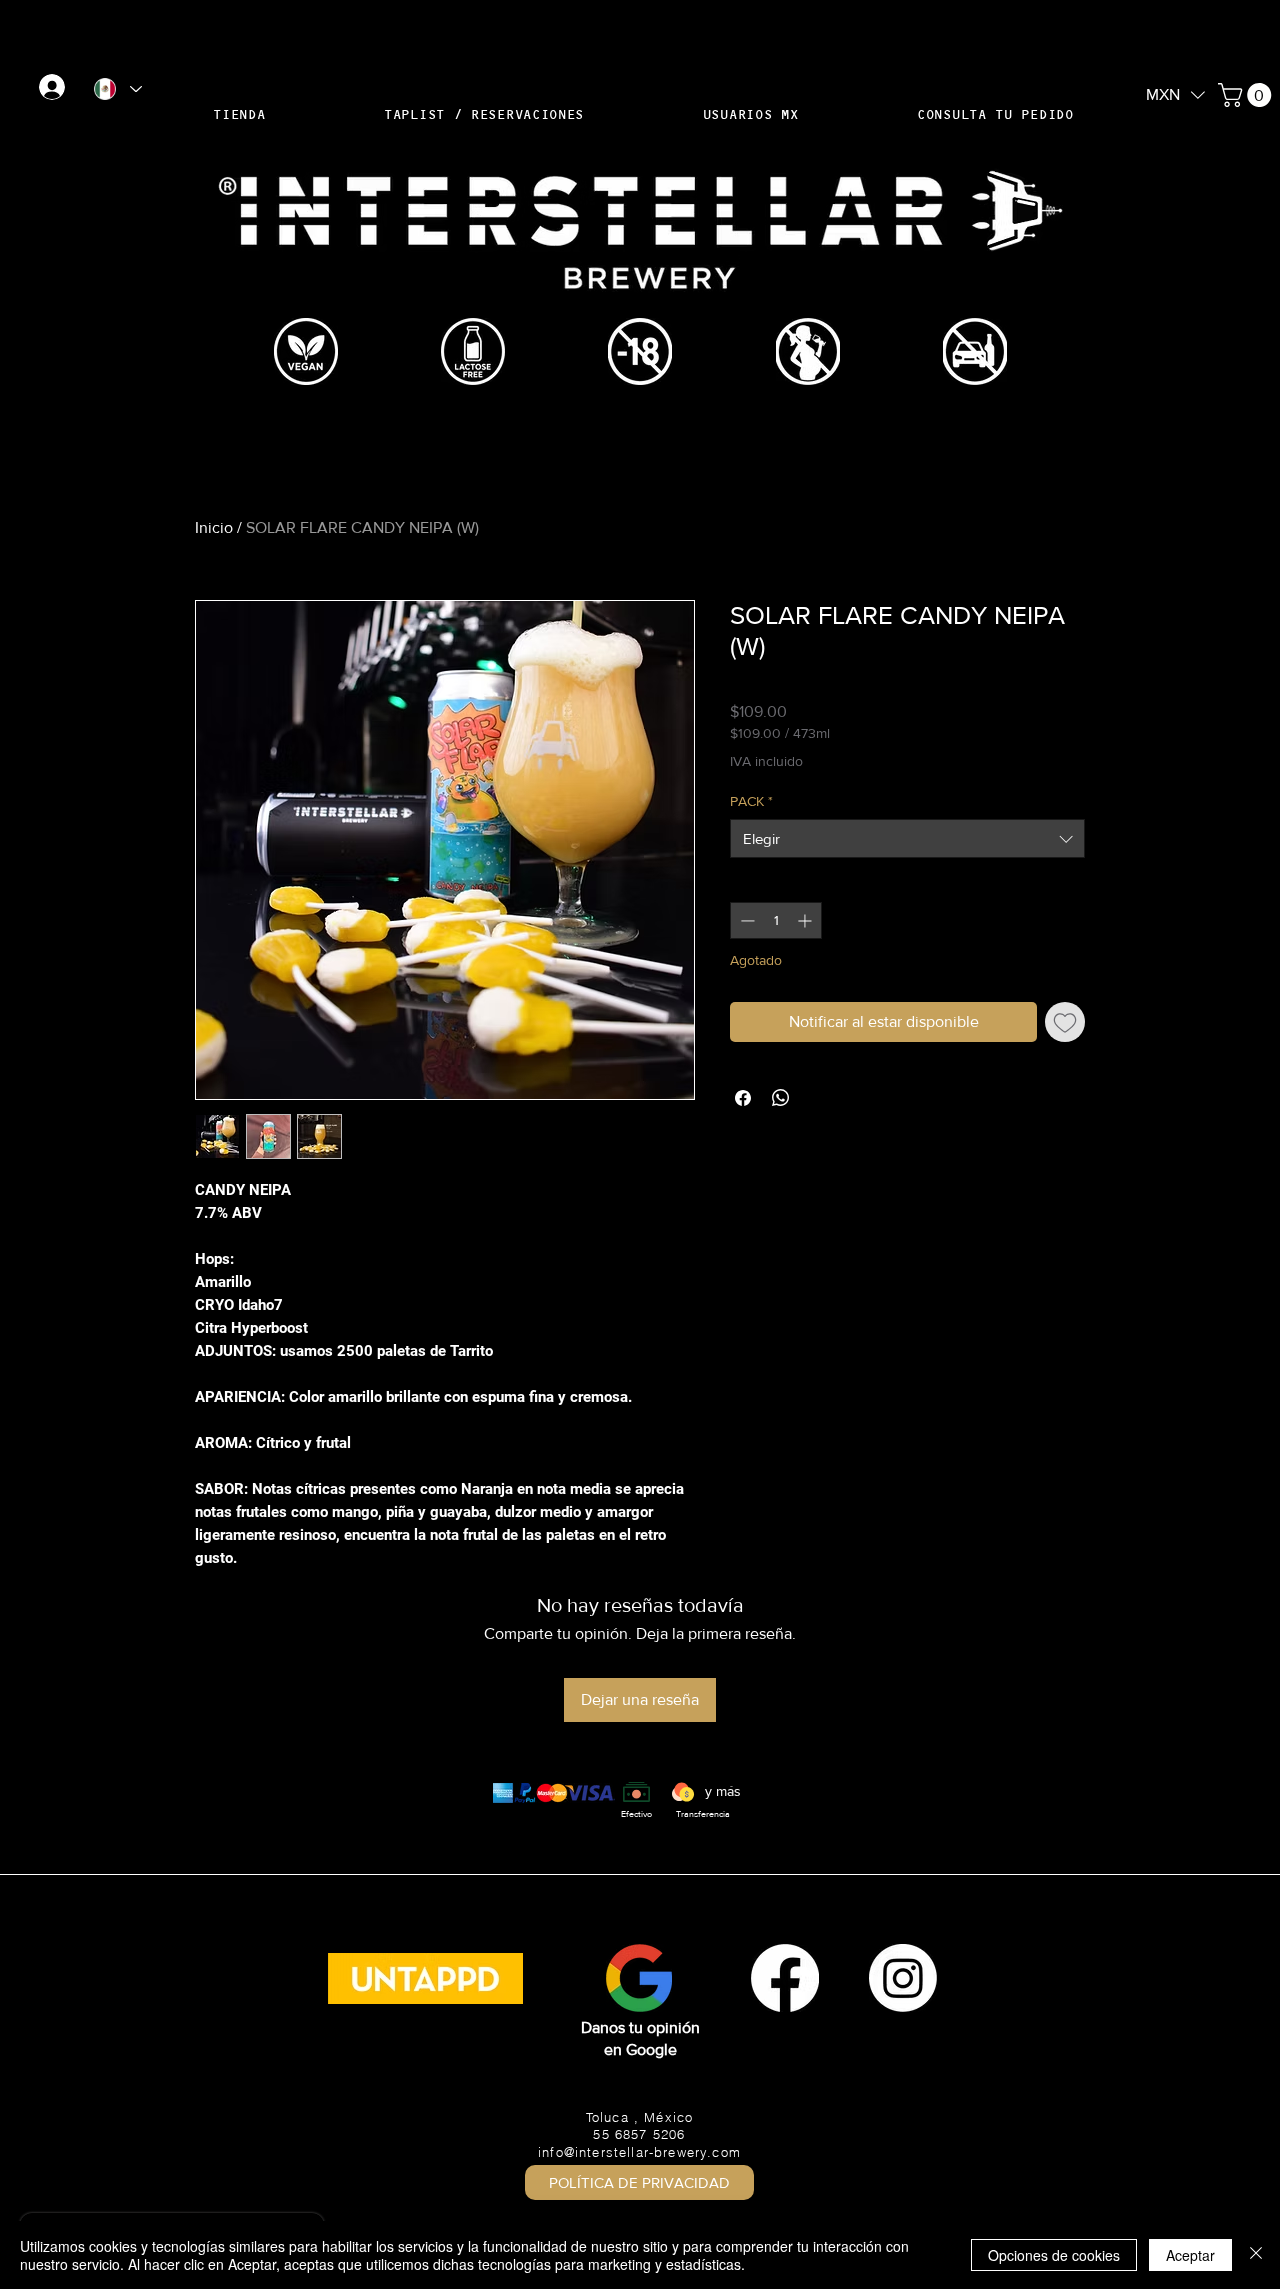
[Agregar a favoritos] (1065, 1022)
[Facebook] (785, 1978)
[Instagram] (903, 1978)
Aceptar (1190, 2255)
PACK (751, 801)
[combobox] (907, 838)
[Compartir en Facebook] (743, 1098)
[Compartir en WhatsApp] (781, 1098)
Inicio (214, 527)
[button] (1175, 93)
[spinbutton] (776, 920)
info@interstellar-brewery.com (639, 2152)
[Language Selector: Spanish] (117, 89)
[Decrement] (745, 920)
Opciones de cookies (1054, 2255)
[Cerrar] (1256, 2255)
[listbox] (1175, 95)
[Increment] (806, 920)
